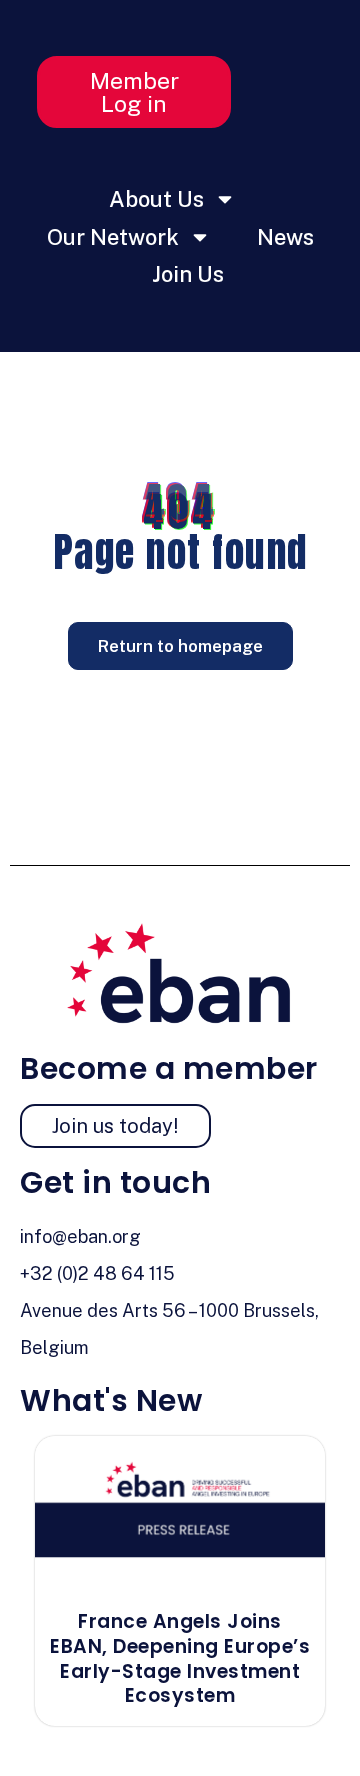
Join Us (188, 274)
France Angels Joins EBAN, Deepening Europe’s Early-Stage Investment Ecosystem (180, 1658)
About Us (156, 199)
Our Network (113, 237)
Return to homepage (180, 646)
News (285, 237)
